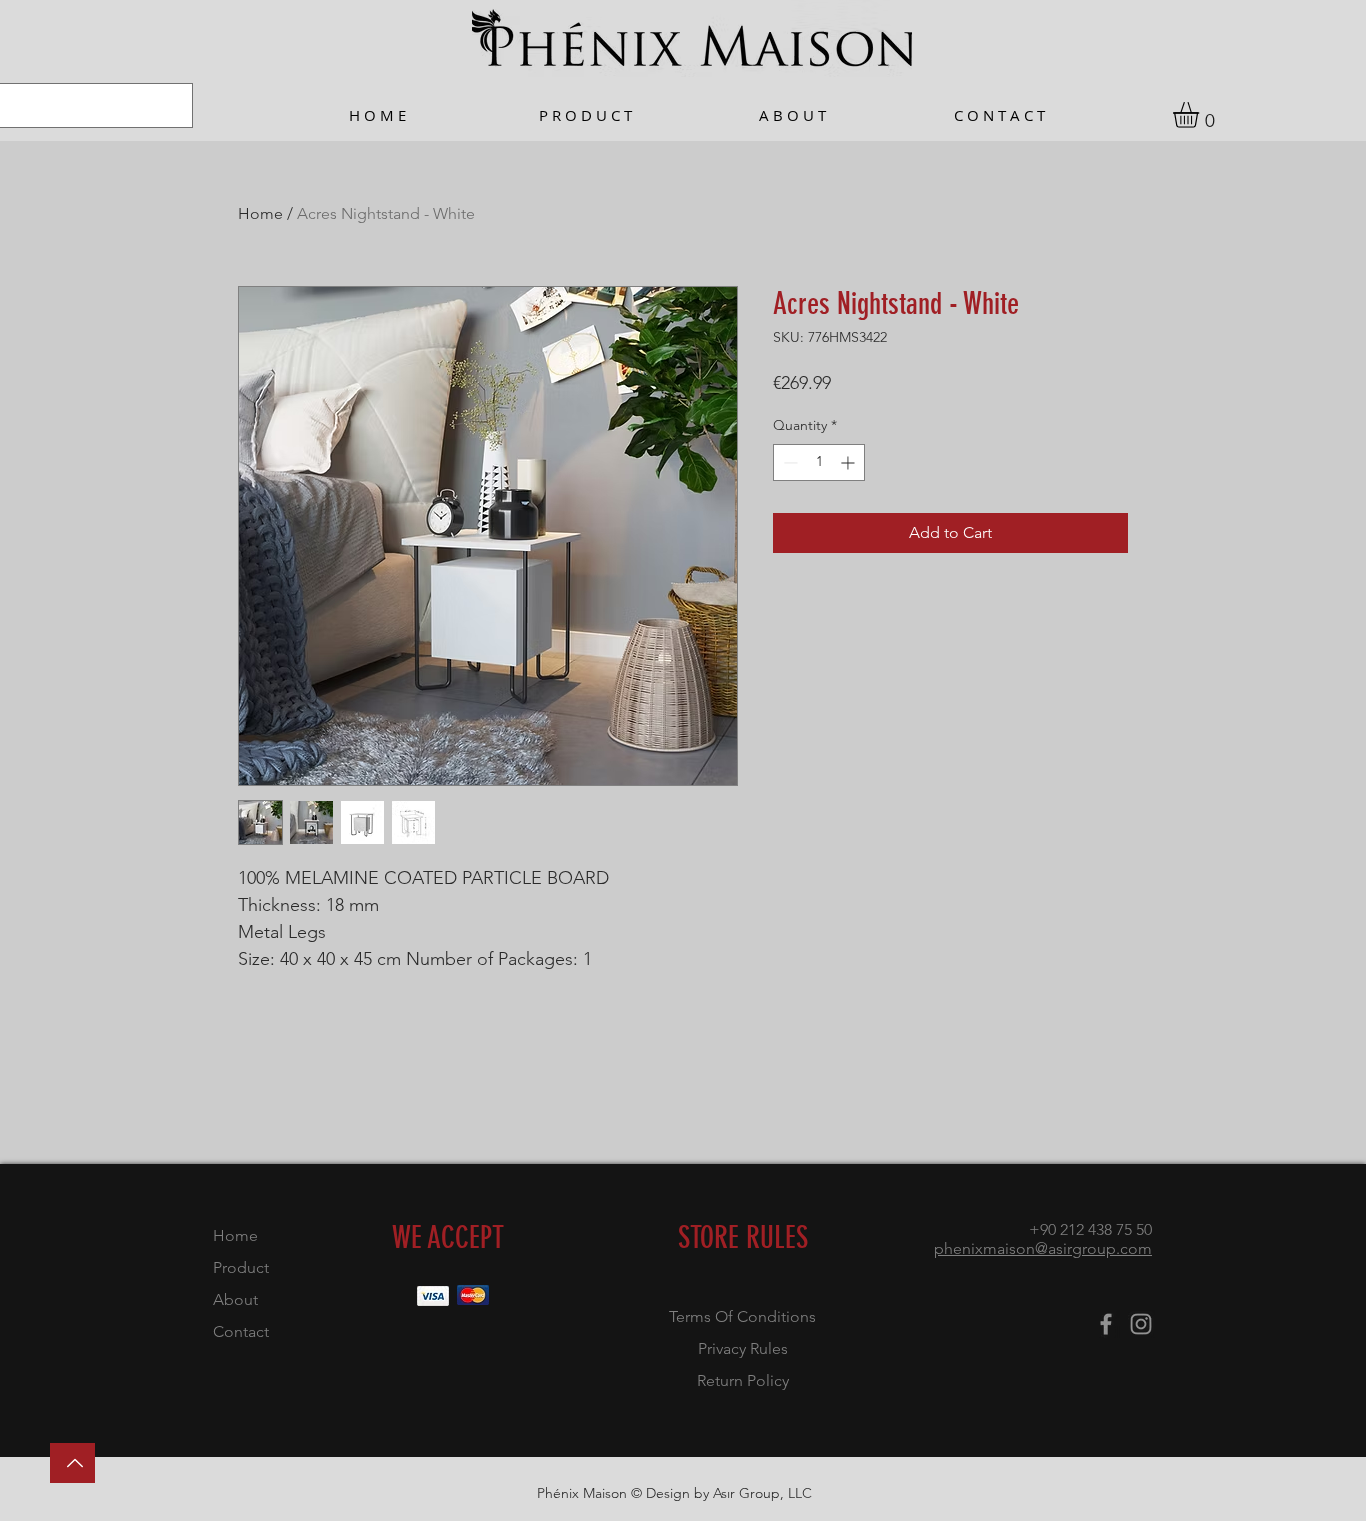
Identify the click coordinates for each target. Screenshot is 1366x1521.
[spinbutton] (819, 462)
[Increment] (849, 462)
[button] (1201, 115)
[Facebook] (1106, 1324)
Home (260, 213)
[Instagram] (1141, 1324)
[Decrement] (788, 462)
